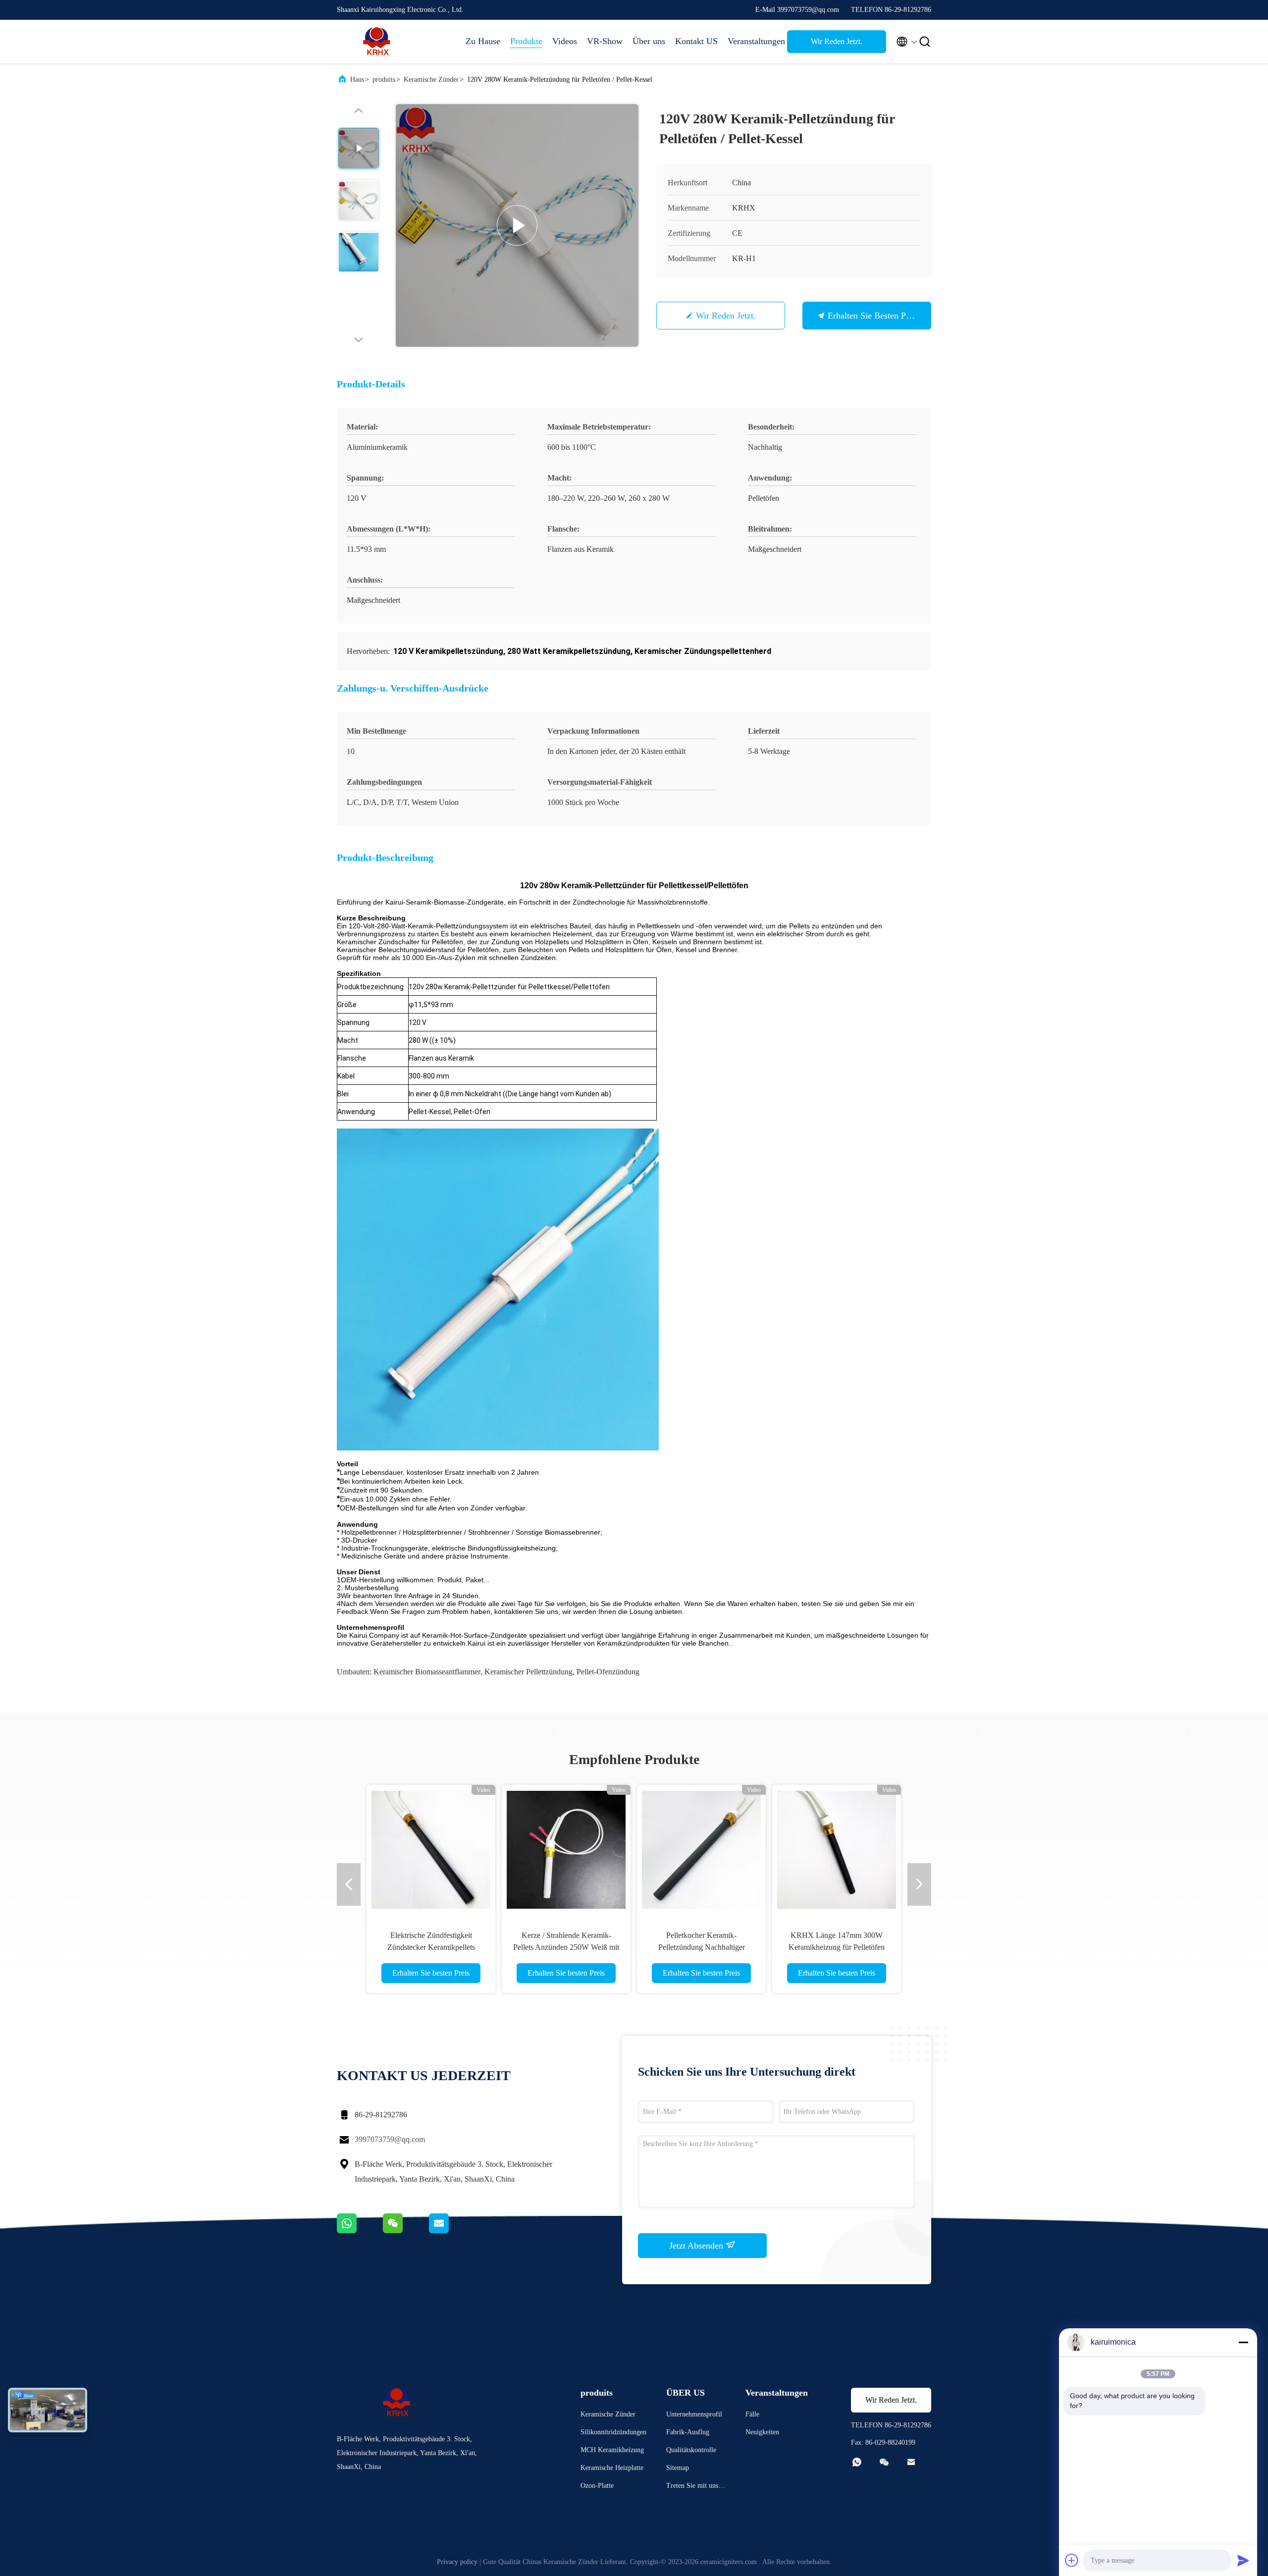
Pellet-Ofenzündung (608, 1672)
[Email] (451, 2231)
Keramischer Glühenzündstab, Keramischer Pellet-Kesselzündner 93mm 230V (702, 1947)
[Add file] (1072, 2560)
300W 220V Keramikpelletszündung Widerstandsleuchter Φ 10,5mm (431, 1947)
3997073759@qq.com (390, 2139)
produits (384, 80)
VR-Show (605, 41)
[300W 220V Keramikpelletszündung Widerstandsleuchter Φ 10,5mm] (431, 1849)
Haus (357, 80)
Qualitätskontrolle (691, 2450)
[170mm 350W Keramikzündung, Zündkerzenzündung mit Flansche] (837, 1849)
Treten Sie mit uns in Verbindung (696, 2487)
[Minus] (1243, 2342)
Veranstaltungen (752, 41)
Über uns (649, 41)
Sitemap (678, 2468)
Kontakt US (696, 41)
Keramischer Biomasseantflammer (427, 1672)
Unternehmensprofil (694, 2414)
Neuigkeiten (762, 2432)
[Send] (1243, 2560)
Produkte (526, 41)
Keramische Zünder (431, 80)
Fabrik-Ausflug (688, 2432)
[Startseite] (376, 42)
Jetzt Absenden (697, 2246)
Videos (565, 41)
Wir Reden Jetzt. (837, 41)
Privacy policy (457, 2562)
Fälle (752, 2414)
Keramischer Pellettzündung (528, 1672)
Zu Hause (483, 41)
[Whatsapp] (360, 2231)
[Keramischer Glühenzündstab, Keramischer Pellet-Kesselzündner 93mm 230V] (701, 1849)
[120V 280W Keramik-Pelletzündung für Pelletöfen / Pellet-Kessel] (517, 225)
